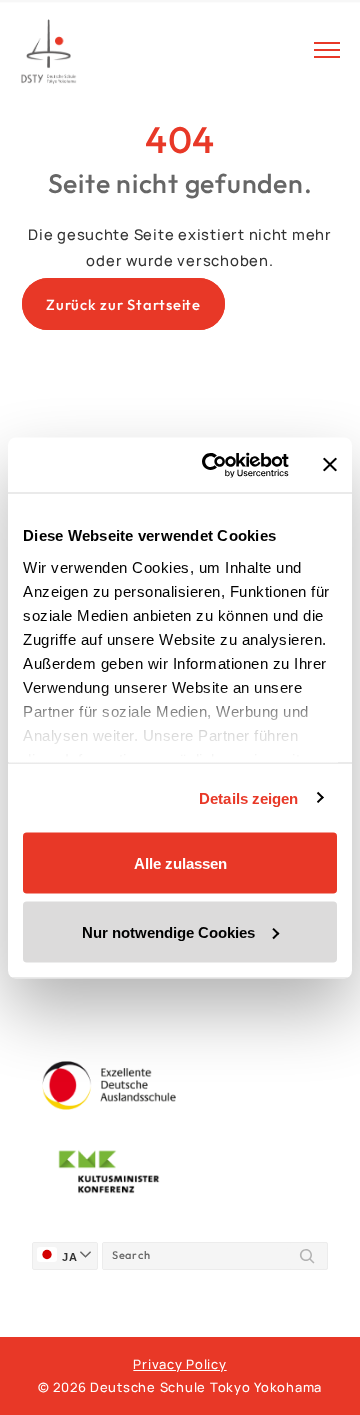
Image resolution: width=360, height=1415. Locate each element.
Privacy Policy (179, 1364)
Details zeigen (248, 797)
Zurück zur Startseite (123, 304)
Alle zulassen (180, 863)
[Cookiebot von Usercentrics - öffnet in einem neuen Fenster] (213, 465)
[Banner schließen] (330, 465)
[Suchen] (307, 1256)
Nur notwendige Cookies (168, 931)
